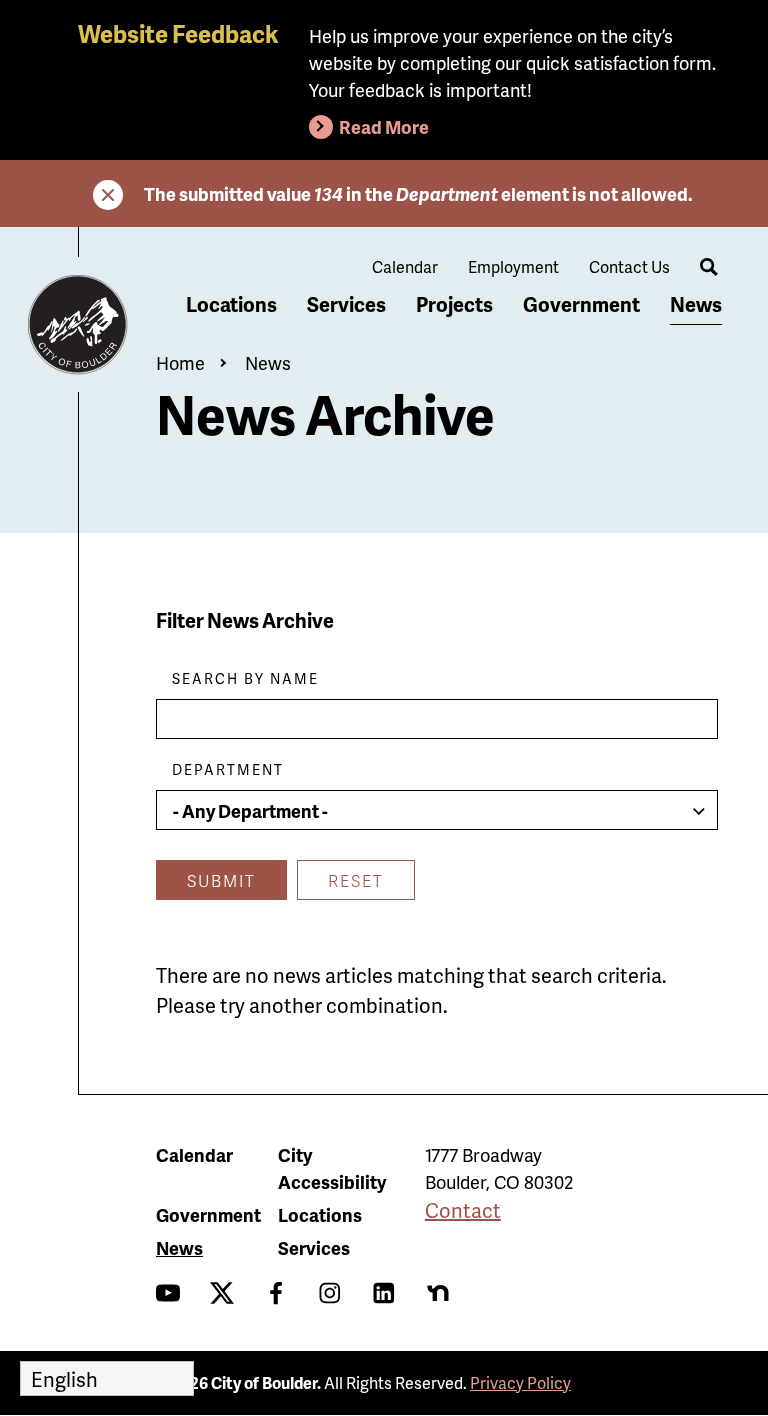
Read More (384, 126)
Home (180, 362)
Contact (463, 1210)
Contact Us (629, 266)
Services (346, 304)
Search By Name (245, 678)
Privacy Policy (520, 1382)
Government (581, 304)
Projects (454, 304)
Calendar (405, 266)
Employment (513, 266)
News (696, 304)
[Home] (78, 325)
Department (228, 769)
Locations (231, 304)
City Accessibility (332, 1168)
